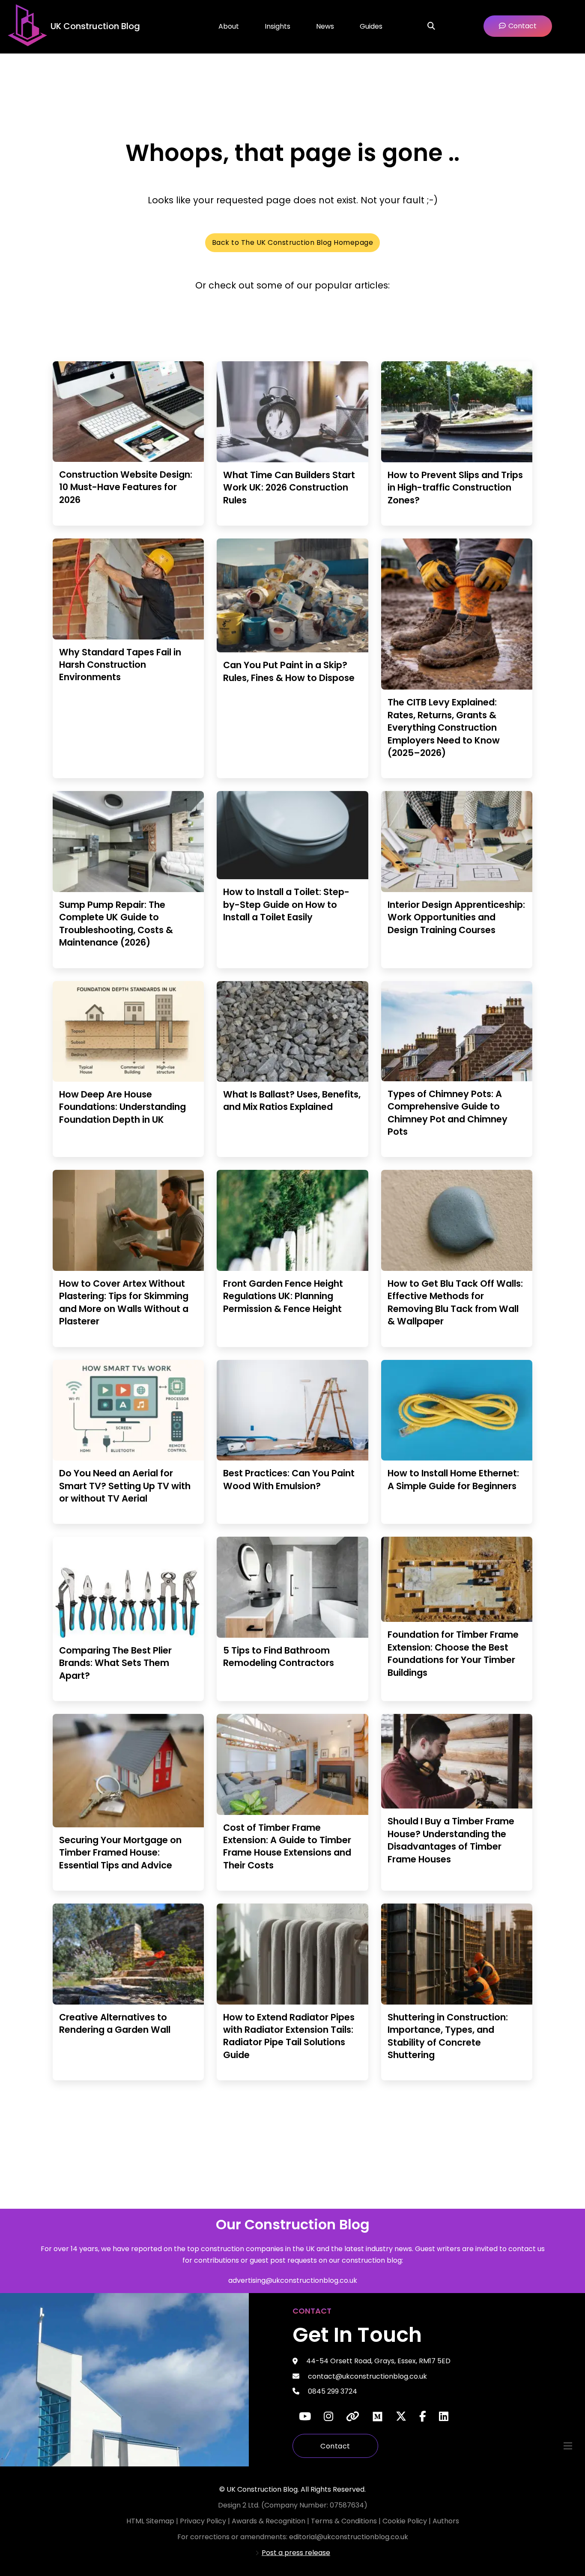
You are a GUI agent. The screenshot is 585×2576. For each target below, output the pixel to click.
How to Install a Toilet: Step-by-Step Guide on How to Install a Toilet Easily (286, 904)
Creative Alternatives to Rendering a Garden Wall (115, 2023)
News (325, 26)
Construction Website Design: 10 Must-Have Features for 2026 (126, 487)
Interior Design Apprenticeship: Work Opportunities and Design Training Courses (456, 917)
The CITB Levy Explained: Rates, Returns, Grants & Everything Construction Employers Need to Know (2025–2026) (444, 727)
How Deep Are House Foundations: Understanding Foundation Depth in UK (122, 1107)
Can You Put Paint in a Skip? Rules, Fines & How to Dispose (289, 671)
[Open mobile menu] (568, 2446)
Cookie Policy (406, 2521)
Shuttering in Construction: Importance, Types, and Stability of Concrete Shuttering (448, 2036)
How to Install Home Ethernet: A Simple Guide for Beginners (453, 1479)
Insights (278, 26)
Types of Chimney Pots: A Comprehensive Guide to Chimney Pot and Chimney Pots (448, 1113)
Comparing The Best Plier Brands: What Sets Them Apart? (115, 1663)
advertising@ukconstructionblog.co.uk (293, 2280)
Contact (335, 2446)
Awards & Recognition (269, 2521)
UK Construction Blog (95, 26)
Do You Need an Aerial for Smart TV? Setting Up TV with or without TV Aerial (125, 1486)
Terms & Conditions (345, 2521)
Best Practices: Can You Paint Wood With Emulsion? (289, 1479)
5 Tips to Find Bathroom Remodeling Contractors (279, 1657)
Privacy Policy (204, 2521)
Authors (446, 2521)
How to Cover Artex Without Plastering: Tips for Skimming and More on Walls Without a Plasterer (124, 1302)
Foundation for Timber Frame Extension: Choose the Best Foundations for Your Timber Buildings (453, 1653)
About (229, 26)
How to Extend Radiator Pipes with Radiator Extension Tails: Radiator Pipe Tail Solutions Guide (289, 2036)
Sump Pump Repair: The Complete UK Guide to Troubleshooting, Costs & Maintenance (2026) (116, 924)
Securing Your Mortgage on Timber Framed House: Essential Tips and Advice (120, 1853)
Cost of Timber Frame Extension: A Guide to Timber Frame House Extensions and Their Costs (287, 1846)
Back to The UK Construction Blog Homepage (293, 242)
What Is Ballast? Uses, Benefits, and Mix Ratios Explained (292, 1101)
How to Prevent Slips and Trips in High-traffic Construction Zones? (455, 488)
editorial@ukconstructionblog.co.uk (349, 2537)
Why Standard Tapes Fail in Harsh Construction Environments (120, 665)
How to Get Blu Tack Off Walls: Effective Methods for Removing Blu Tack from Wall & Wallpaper (455, 1302)
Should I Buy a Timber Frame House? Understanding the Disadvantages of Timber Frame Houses (451, 1840)
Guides (371, 26)
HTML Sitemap (150, 2521)
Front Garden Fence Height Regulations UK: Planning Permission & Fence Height (283, 1296)
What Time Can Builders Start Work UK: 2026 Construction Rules (289, 488)
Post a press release (296, 2553)
